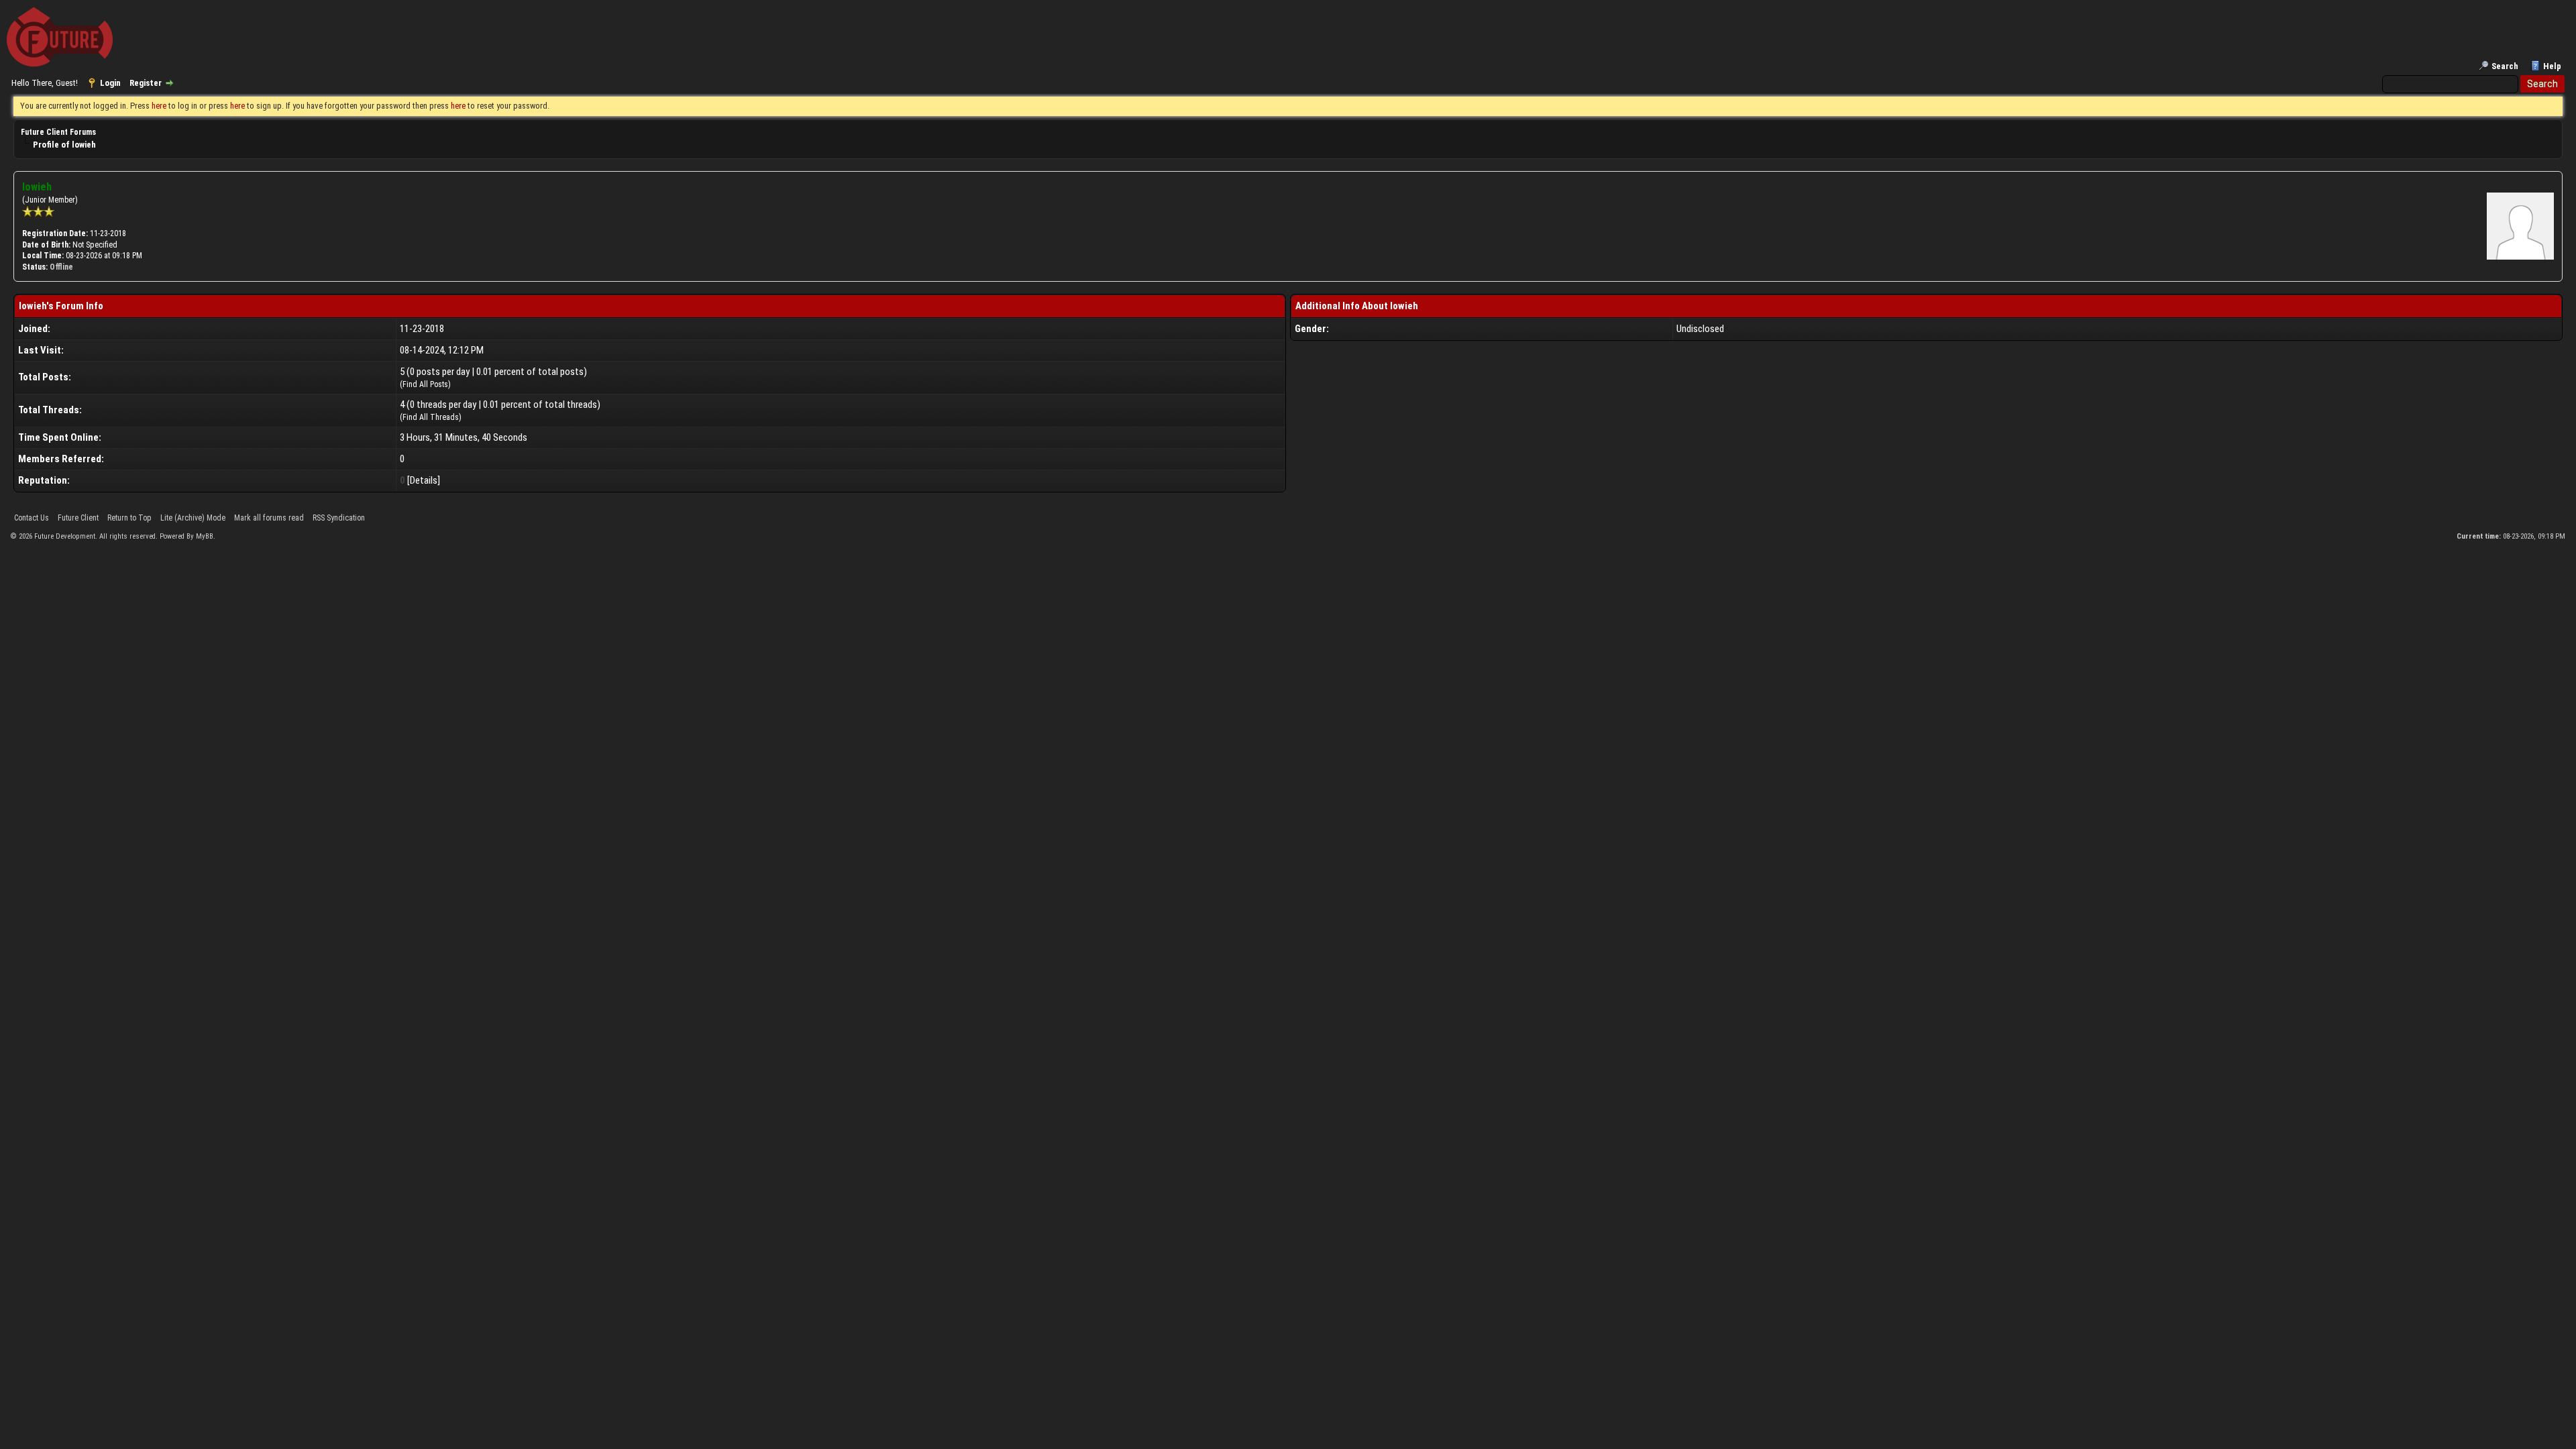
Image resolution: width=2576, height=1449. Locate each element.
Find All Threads (431, 417)
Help (2552, 66)
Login (110, 83)
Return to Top (129, 518)
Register (146, 83)
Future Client (78, 518)
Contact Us (32, 518)
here (159, 106)
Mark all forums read (269, 518)
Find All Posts (425, 384)
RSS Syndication (339, 518)
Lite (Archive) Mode (193, 518)
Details (424, 480)
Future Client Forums (58, 132)
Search (2505, 66)
